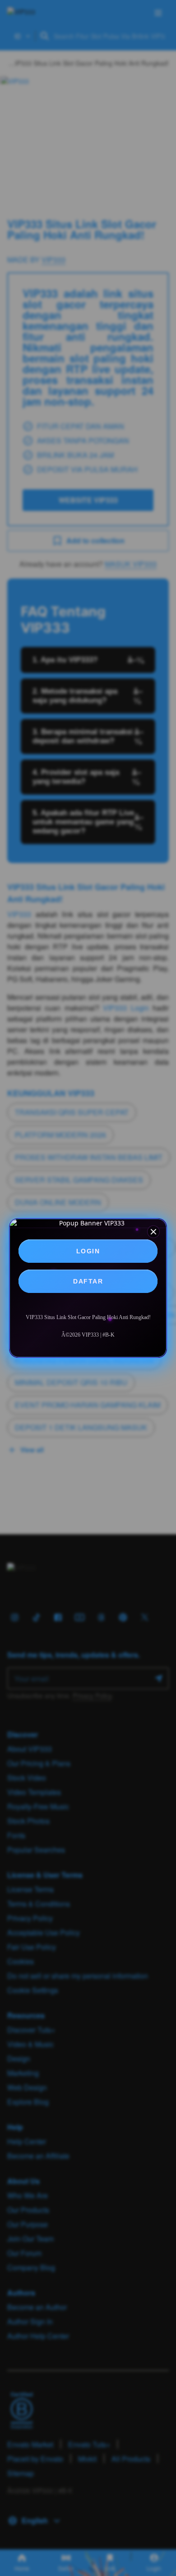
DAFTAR (88, 1281)
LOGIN (88, 1251)
